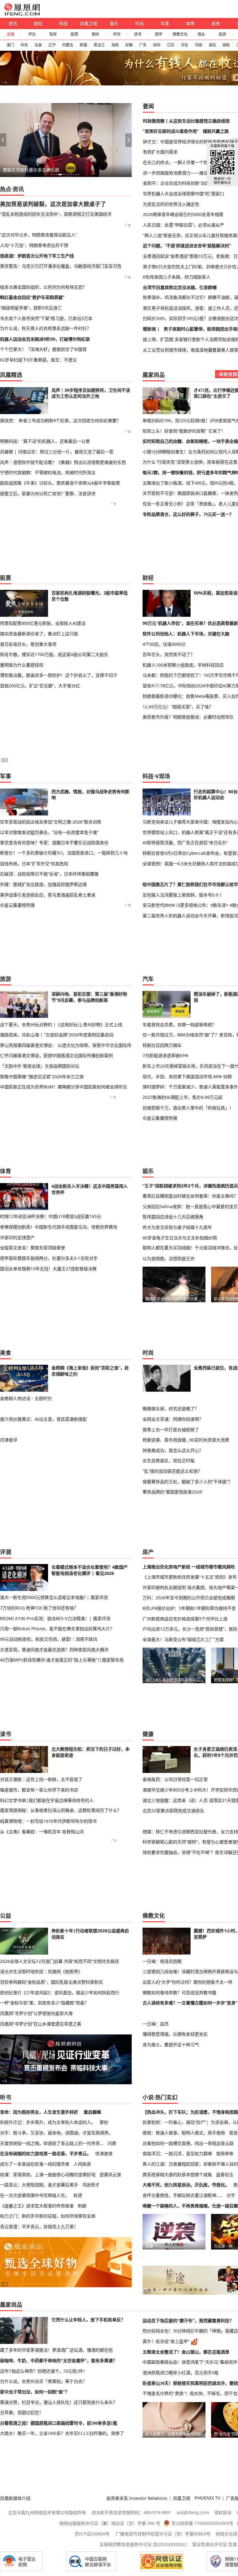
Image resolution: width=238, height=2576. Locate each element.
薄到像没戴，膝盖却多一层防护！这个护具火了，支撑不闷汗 (59, 675)
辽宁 (52, 45)
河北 (184, 45)
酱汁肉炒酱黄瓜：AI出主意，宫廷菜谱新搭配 (43, 1419)
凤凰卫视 (89, 23)
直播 (11, 34)
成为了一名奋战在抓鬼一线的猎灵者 (35, 2164)
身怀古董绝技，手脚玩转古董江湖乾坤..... (183, 2195)
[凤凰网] (22, 14)
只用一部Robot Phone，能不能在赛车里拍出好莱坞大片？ (57, 1629)
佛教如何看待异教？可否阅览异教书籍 (179, 1993)
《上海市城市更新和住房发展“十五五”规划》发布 (190, 1577)
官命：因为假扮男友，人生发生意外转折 (39, 2112)
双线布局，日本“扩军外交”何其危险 (34, 864)
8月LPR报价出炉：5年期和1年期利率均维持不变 (189, 1608)
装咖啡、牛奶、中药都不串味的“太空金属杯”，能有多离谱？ (59, 2361)
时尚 (139, 23)
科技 (64, 23)
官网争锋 (225, 2153)
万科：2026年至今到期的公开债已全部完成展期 (189, 1598)
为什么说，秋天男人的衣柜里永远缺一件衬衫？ (46, 328)
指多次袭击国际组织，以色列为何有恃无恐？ (43, 287)
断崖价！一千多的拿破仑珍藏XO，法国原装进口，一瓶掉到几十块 (64, 853)
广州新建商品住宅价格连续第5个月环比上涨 (185, 1619)
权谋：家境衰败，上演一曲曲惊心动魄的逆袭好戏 (48, 2174)
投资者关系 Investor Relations (137, 2498)
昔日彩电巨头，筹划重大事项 (28, 644)
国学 (159, 34)
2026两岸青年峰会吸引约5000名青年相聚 (183, 214)
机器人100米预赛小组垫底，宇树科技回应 (183, 665)
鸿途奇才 (91, 2185)
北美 (38, 45)
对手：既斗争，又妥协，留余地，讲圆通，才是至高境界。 (56, 2133)
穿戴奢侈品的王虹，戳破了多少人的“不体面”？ (187, 1482)
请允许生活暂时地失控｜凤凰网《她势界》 (41, 1971)
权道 (78, 2195)
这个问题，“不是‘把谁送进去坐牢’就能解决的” (187, 246)
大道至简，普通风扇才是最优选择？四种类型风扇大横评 (54, 1650)
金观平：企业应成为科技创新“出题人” (179, 183)
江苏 (170, 45)
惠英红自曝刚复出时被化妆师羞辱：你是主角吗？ (190, 1196)
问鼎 (112, 2143)
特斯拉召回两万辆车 (162, 1045)
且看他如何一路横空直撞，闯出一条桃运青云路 (188, 2143)
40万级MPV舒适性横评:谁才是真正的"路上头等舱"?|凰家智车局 (62, 1660)
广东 (143, 45)
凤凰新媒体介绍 (15, 2498)
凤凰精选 (11, 375)
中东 (24, 45)
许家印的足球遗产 (17, 1237)
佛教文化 (180, 34)
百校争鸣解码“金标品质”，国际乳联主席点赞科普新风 (51, 1982)
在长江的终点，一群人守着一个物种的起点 (184, 162)
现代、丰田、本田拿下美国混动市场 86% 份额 (187, 1076)
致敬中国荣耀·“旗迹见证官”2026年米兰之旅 (42, 1076)
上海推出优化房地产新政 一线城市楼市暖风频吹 (189, 1567)
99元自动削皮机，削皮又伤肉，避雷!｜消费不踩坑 (49, 1639)
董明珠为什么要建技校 (22, 665)
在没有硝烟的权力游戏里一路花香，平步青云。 (46, 2153)
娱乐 (114, 23)
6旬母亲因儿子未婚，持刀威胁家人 (177, 277)
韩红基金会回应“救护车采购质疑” (32, 297)
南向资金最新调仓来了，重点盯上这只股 (39, 634)
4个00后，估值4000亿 (164, 644)
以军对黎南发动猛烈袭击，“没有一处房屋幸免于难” (49, 832)
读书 (138, 34)
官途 (233, 2133)
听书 (6, 2097)
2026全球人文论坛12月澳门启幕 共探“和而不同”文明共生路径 (59, 1961)
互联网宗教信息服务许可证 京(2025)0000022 (143, 2544)
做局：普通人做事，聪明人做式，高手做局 (184, 2133)
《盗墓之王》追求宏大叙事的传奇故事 (37, 2206)
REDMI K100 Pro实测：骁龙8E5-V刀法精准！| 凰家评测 (55, 1618)
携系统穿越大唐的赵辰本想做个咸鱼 (177, 2174)
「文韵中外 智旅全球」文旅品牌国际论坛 (40, 1066)
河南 (198, 45)
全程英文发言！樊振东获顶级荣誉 (33, 1248)
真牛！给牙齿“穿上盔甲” (166, 2341)
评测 (117, 34)
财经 (38, 23)
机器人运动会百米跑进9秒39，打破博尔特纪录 (45, 339)
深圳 (156, 45)
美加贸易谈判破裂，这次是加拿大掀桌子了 (53, 204)
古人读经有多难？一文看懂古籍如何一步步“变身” (190, 2003)
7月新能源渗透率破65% (165, 1055)
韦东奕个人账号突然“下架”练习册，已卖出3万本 (46, 318)
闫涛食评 (9, 1440)
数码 (95, 34)
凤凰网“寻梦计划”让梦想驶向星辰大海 (36, 2013)
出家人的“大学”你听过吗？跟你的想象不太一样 (187, 1982)
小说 (148, 2097)
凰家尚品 (154, 375)
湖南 (226, 45)
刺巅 (82, 2206)
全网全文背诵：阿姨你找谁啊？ (173, 1419)
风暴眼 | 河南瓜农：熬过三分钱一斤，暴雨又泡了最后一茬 (57, 452)
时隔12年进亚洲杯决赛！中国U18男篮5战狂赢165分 (51, 1216)
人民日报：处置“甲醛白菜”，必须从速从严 (183, 225)
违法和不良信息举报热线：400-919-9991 (131, 2512)
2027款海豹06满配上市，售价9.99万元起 (183, 1097)
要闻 (148, 106)
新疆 (83, 45)
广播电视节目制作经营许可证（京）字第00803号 (163, 2534)
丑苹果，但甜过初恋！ (22, 2413)
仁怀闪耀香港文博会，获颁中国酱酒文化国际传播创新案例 (56, 1055)
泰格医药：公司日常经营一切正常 (175, 1779)
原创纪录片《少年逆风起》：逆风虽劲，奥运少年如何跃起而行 (60, 1993)
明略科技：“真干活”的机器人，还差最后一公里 (45, 441)
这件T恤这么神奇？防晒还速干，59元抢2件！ (44, 2371)
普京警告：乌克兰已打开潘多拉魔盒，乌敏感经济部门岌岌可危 (61, 266)
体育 (190, 23)
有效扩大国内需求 (160, 152)
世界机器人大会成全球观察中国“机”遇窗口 (183, 194)
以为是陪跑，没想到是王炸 (169, 1258)
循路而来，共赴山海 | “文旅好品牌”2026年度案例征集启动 (57, 1035)
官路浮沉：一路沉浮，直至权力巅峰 (177, 2153)
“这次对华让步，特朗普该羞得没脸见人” (38, 235)
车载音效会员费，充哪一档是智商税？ (179, 1024)
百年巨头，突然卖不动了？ (169, 654)
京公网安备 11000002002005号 (202, 2523)
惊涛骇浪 (104, 2153)
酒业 (201, 34)
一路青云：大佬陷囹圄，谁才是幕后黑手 (39, 2185)
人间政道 (82, 2164)
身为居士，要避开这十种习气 (171, 2044)
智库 (53, 34)
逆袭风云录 (110, 2174)
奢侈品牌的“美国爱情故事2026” (173, 1492)
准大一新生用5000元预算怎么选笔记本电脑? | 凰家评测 (54, 1597)
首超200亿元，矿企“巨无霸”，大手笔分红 (40, 686)
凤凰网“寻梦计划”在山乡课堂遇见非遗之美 (41, 2024)
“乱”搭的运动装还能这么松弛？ (172, 1471)
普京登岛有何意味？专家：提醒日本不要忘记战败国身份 (54, 843)
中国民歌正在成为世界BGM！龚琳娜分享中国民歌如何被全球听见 (64, 1087)
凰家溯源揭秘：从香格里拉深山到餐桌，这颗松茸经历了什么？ (61, 1810)
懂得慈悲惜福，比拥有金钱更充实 (175, 2034)
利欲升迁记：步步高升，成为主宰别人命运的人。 (48, 2122)
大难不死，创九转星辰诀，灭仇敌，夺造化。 (186, 2185)
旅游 (222, 34)
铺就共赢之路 (216, 131)
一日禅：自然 (156, 2024)
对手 (231, 2195)
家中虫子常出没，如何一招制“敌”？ (35, 2392)
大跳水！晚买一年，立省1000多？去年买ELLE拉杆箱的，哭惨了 (62, 2433)
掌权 (104, 2122)
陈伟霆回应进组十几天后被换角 (173, 1217)
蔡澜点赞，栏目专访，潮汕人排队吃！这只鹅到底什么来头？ (59, 2402)
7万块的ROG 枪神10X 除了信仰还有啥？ (39, 1608)
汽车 (148, 979)
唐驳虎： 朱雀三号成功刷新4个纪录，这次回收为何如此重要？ (60, 420)
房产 (148, 1552)
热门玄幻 (166, 2097)
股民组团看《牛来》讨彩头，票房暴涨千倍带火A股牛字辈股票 (60, 483)
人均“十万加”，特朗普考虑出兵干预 (34, 245)
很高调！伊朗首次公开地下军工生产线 (37, 256)
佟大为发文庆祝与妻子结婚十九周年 (177, 1227)
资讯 (13, 23)
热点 (6, 189)
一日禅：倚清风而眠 (162, 1961)
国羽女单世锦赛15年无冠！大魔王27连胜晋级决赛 (48, 1269)
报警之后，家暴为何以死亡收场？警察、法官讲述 (48, 493)
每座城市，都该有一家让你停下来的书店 (39, 1790)
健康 (148, 1734)
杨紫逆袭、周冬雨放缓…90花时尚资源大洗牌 (186, 1440)
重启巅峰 (92, 2112)
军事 (165, 23)
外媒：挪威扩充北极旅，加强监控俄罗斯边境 (43, 884)
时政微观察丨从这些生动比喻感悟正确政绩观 (186, 121)
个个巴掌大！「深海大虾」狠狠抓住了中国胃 (43, 349)
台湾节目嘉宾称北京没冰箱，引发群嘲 (180, 287)
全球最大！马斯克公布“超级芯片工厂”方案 (183, 1639)
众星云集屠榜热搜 (17, 905)
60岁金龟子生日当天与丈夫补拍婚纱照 (180, 1238)
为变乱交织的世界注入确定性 (171, 204)
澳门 (10, 45)
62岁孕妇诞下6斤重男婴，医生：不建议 (38, 360)
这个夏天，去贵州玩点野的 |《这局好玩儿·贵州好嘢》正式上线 (61, 1024)
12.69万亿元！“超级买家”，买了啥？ (178, 707)
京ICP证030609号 (92, 2534)
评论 (32, 34)
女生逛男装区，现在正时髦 (169, 1461)
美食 (6, 1353)
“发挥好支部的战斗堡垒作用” (171, 131)
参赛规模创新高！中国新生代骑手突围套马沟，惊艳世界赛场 (59, 1227)
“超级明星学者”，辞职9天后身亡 (31, 308)
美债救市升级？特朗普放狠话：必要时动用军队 (188, 717)
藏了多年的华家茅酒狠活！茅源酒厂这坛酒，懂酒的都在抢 (56, 2350)
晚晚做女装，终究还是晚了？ (171, 1409)
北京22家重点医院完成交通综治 (173, 1811)
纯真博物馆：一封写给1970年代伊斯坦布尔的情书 (48, 1821)
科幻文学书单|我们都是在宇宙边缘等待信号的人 (47, 1800)
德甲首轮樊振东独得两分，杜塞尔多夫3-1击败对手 (49, 1258)
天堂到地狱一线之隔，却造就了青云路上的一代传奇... (52, 2143)
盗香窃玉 (225, 2174)
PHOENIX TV (207, 2498)
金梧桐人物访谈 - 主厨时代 (26, 1398)
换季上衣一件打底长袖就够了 (171, 1430)
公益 (6, 1916)
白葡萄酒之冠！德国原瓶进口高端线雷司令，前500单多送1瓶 (59, 2423)
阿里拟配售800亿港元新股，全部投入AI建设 (43, 623)
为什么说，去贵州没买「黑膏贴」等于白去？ (43, 2381)
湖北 (212, 45)
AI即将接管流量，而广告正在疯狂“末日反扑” (185, 843)
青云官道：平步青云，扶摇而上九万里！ (39, 2226)
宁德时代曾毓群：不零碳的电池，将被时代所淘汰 (48, 472)
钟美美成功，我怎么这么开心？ (173, 1450)
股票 (74, 34)
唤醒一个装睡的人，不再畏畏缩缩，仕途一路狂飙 (190, 2206)
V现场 (163, 776)
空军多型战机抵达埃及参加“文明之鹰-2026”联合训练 (51, 822)
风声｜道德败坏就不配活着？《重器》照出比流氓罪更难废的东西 (63, 462)
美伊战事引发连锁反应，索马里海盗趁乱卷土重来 (48, 895)
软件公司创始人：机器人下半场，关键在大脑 (186, 634)
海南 (115, 45)
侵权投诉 (223, 2512)
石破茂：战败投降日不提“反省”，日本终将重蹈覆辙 (49, 874)
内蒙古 (68, 45)
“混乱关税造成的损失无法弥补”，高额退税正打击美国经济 (56, 214)
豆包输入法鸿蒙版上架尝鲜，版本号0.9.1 (182, 895)
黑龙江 (99, 45)
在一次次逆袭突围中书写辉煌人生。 (35, 2195)
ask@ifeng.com (193, 2512)
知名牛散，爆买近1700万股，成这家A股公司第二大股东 (54, 654)
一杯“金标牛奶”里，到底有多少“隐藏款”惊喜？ (44, 2003)
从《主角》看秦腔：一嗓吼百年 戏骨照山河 (42, 1832)
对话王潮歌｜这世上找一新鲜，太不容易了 (41, 1779)
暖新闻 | (151, 329)
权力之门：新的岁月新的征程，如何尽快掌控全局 (48, 2216)
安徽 (129, 45)
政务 (216, 23)
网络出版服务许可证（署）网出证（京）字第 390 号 (110, 2523)
